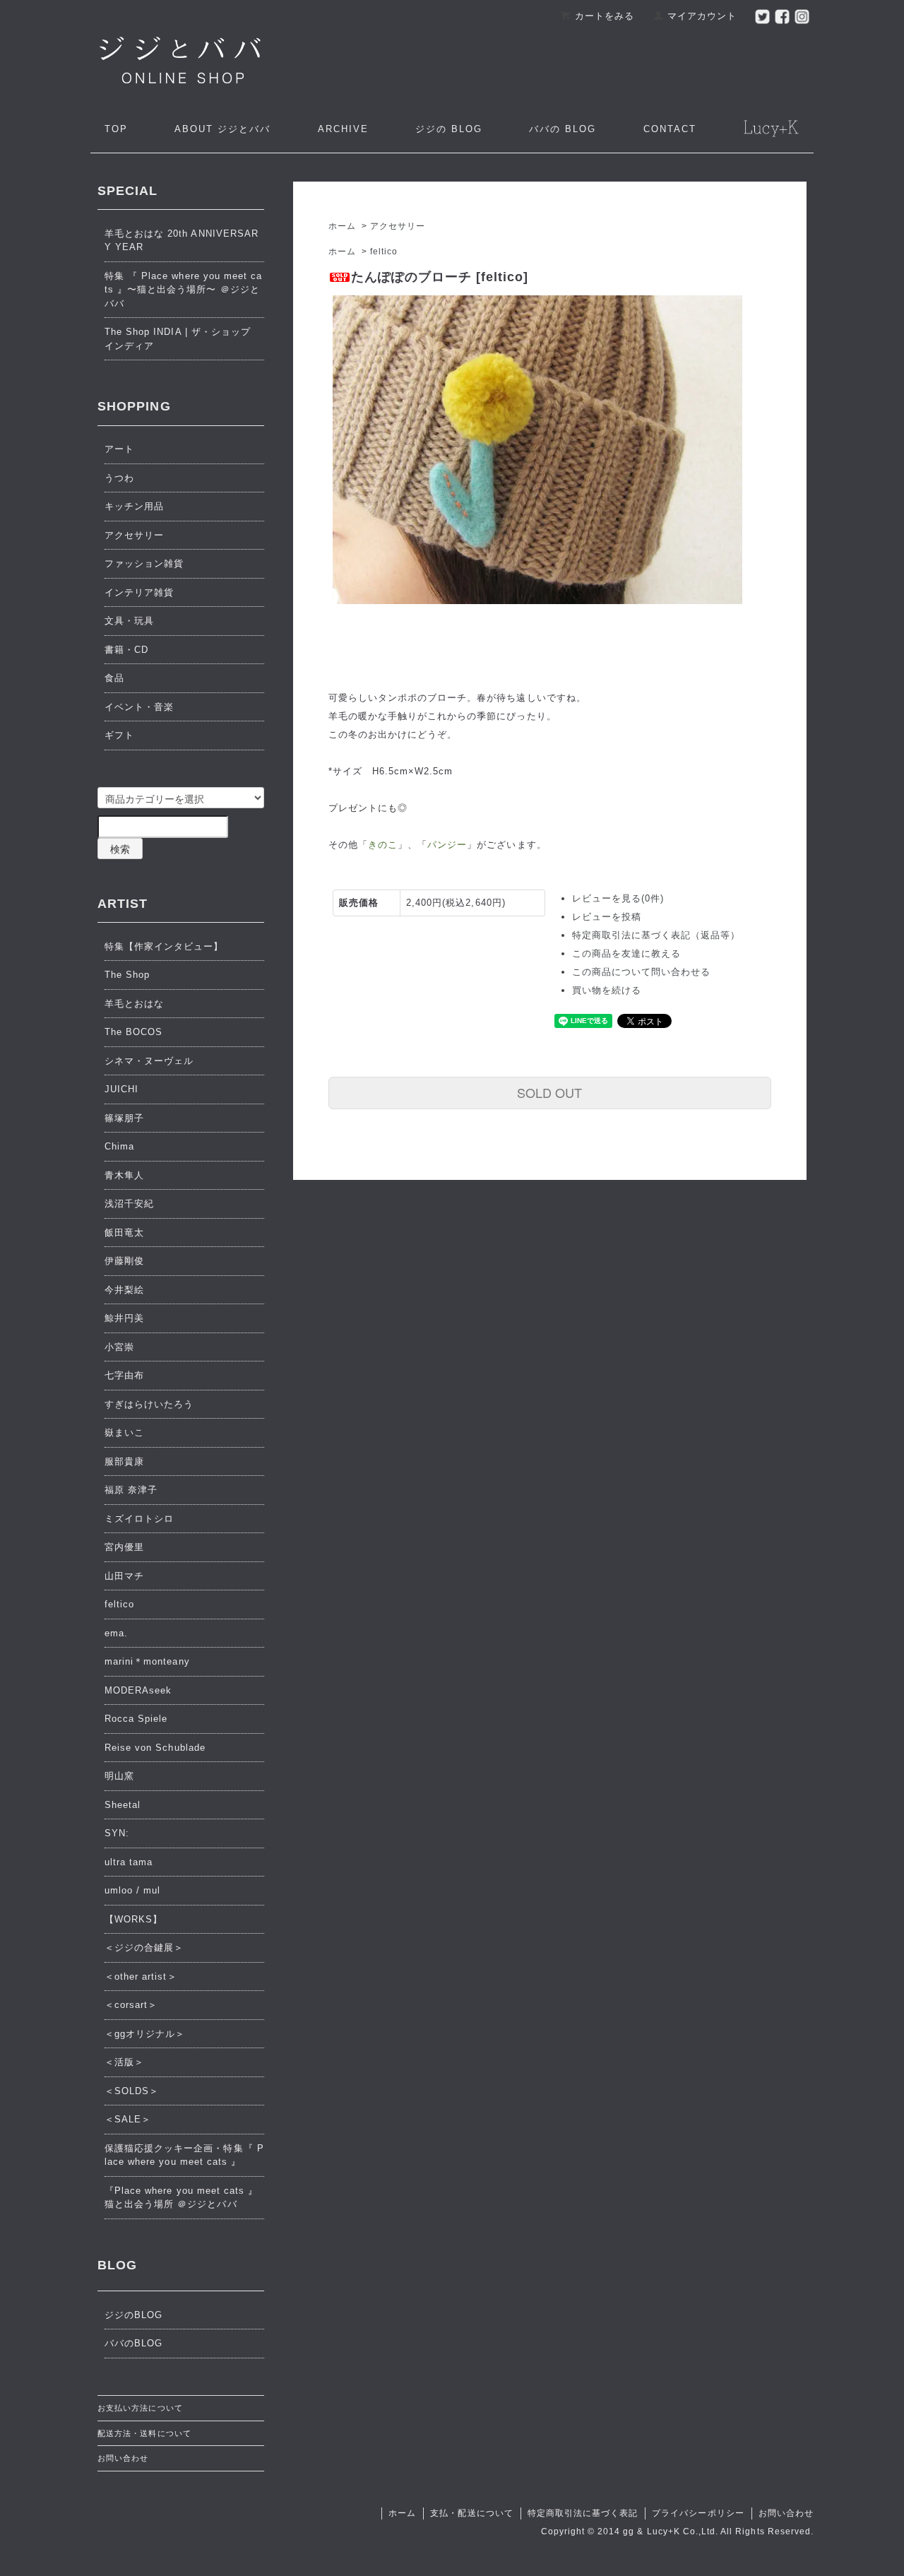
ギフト (119, 735)
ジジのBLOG (133, 2315)
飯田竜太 (124, 1233)
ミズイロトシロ (139, 1519)
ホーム (342, 226)
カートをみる (605, 16)
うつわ (119, 478)
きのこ (383, 845)
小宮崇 (119, 1347)
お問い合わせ (123, 2458)
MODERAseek (138, 1690)
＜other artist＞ (141, 1977)
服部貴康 (124, 1461)
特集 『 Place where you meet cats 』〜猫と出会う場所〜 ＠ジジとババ (183, 290)
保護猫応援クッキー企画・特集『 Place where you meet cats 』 (184, 2155)
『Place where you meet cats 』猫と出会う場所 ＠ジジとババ (181, 2198)
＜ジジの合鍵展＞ (144, 1948)
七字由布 (124, 1375)
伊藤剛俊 (124, 1261)
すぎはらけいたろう (149, 1404)
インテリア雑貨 (139, 592)
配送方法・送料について (144, 2433)
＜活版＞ (124, 2062)
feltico (384, 252)
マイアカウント (702, 16)
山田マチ (124, 1576)
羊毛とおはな (134, 1004)
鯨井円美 (124, 1318)
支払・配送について (471, 2513)
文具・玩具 (129, 621)
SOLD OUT (549, 1092)
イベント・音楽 (139, 707)
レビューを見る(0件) (618, 898)
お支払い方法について (140, 2408)
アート (119, 449)
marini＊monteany (147, 1661)
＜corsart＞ (131, 2005)
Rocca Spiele (136, 1719)
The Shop (127, 975)
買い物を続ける (607, 990)
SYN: (117, 1833)
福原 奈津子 (131, 1490)
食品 (114, 678)
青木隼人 (124, 1175)
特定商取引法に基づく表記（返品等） (656, 935)
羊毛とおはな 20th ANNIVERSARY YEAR (182, 241)
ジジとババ (222, 129)
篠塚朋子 (124, 1118)
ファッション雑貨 (144, 563)
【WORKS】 (133, 1919)
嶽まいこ (124, 1432)
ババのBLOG (133, 2343)
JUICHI (121, 1089)
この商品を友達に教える (626, 953)
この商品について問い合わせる (642, 972)
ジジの (449, 129)
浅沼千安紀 (129, 1204)
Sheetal (123, 1805)
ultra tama (129, 1862)
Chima (119, 1146)
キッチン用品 (134, 506)
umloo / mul (132, 1890)
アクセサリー (398, 226)
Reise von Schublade (155, 1748)
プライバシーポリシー (698, 2513)
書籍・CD (126, 650)
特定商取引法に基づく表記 (583, 2513)
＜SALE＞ (128, 2119)
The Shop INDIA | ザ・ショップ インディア (178, 339)
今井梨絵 (124, 1290)
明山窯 (119, 1776)
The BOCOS (133, 1032)
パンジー (447, 845)
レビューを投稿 (607, 917)
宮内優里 (124, 1547)
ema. (116, 1633)
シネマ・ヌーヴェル (149, 1061)
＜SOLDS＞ (132, 2091)
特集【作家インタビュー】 (164, 946)
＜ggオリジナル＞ (145, 2034)
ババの (563, 129)
